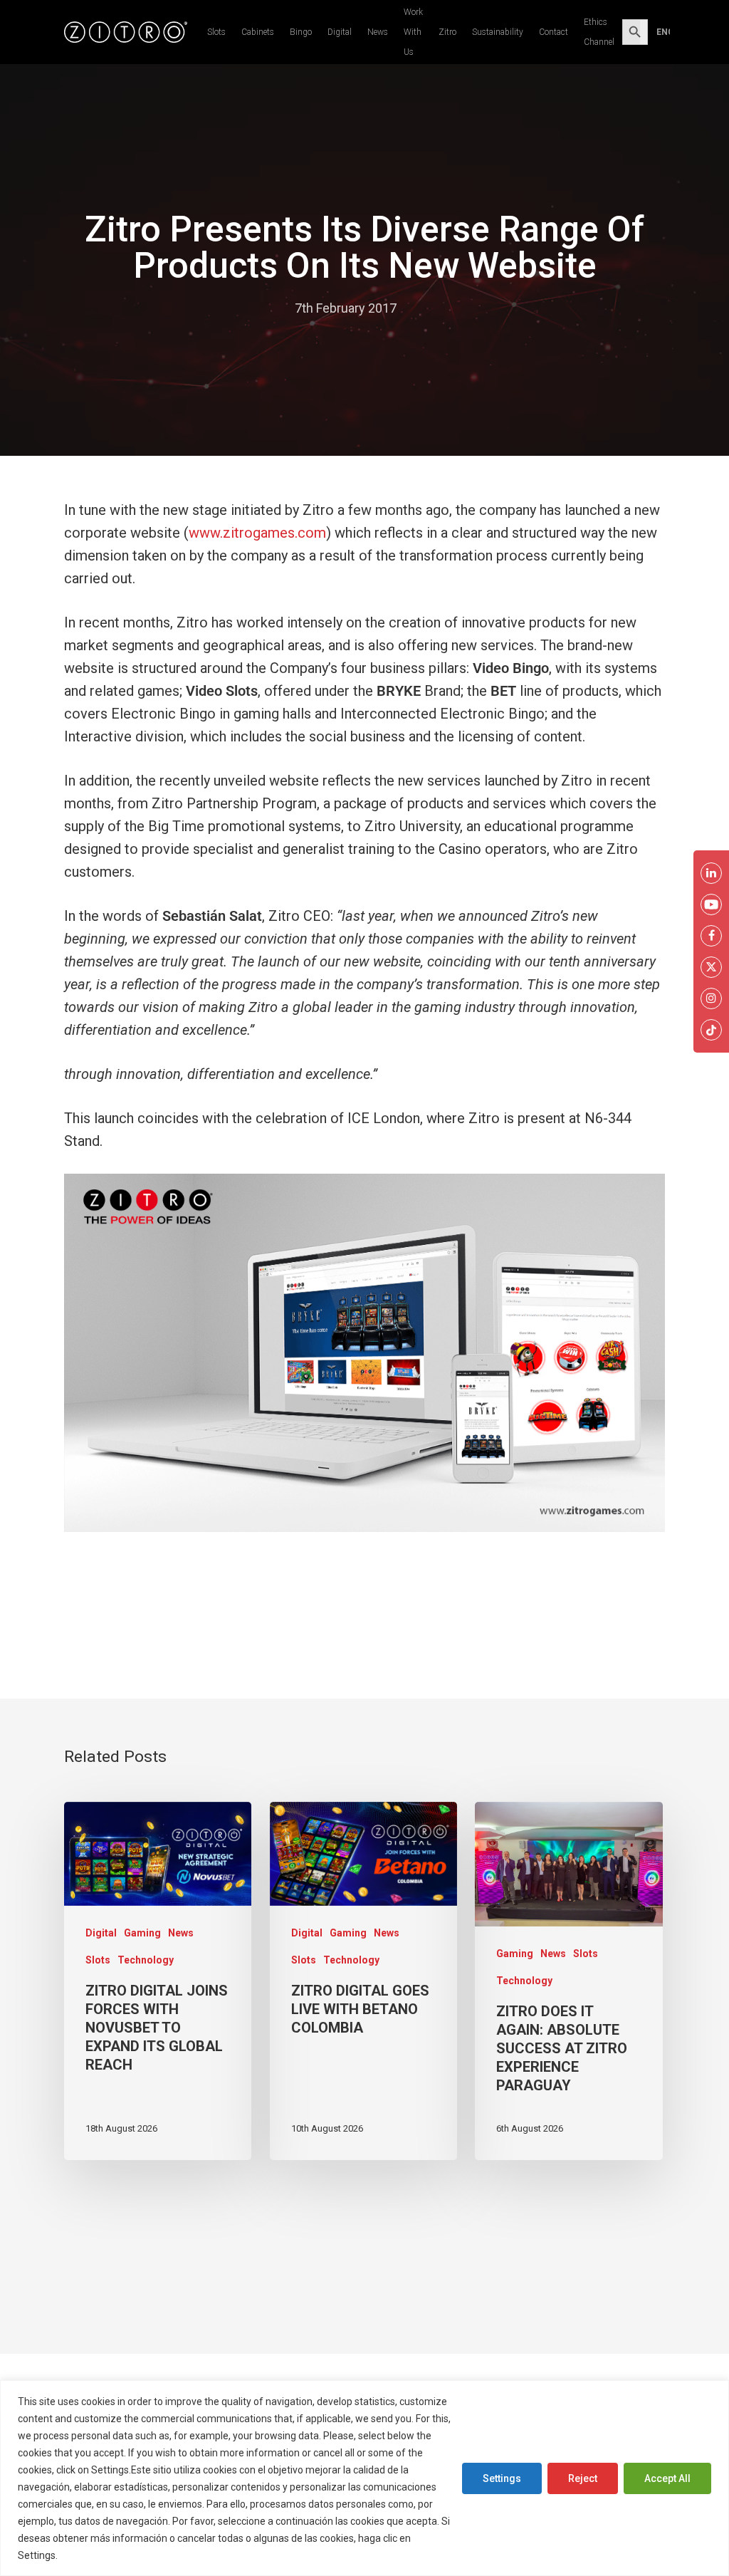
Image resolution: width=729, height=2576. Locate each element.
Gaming (142, 1933)
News (378, 32)
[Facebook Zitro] (711, 936)
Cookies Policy (95, 2555)
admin (263, 308)
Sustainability (498, 32)
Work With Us (413, 32)
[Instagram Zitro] (711, 998)
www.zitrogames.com (257, 533)
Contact (554, 32)
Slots (216, 32)
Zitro (447, 32)
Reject (583, 2478)
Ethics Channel (599, 32)
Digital (340, 32)
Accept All (667, 2478)
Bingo (301, 32)
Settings (502, 2478)
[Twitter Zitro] (711, 967)
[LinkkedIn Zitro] (711, 873)
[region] (364, 2478)
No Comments (452, 308)
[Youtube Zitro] (711, 904)
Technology (146, 1960)
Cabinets (258, 32)
